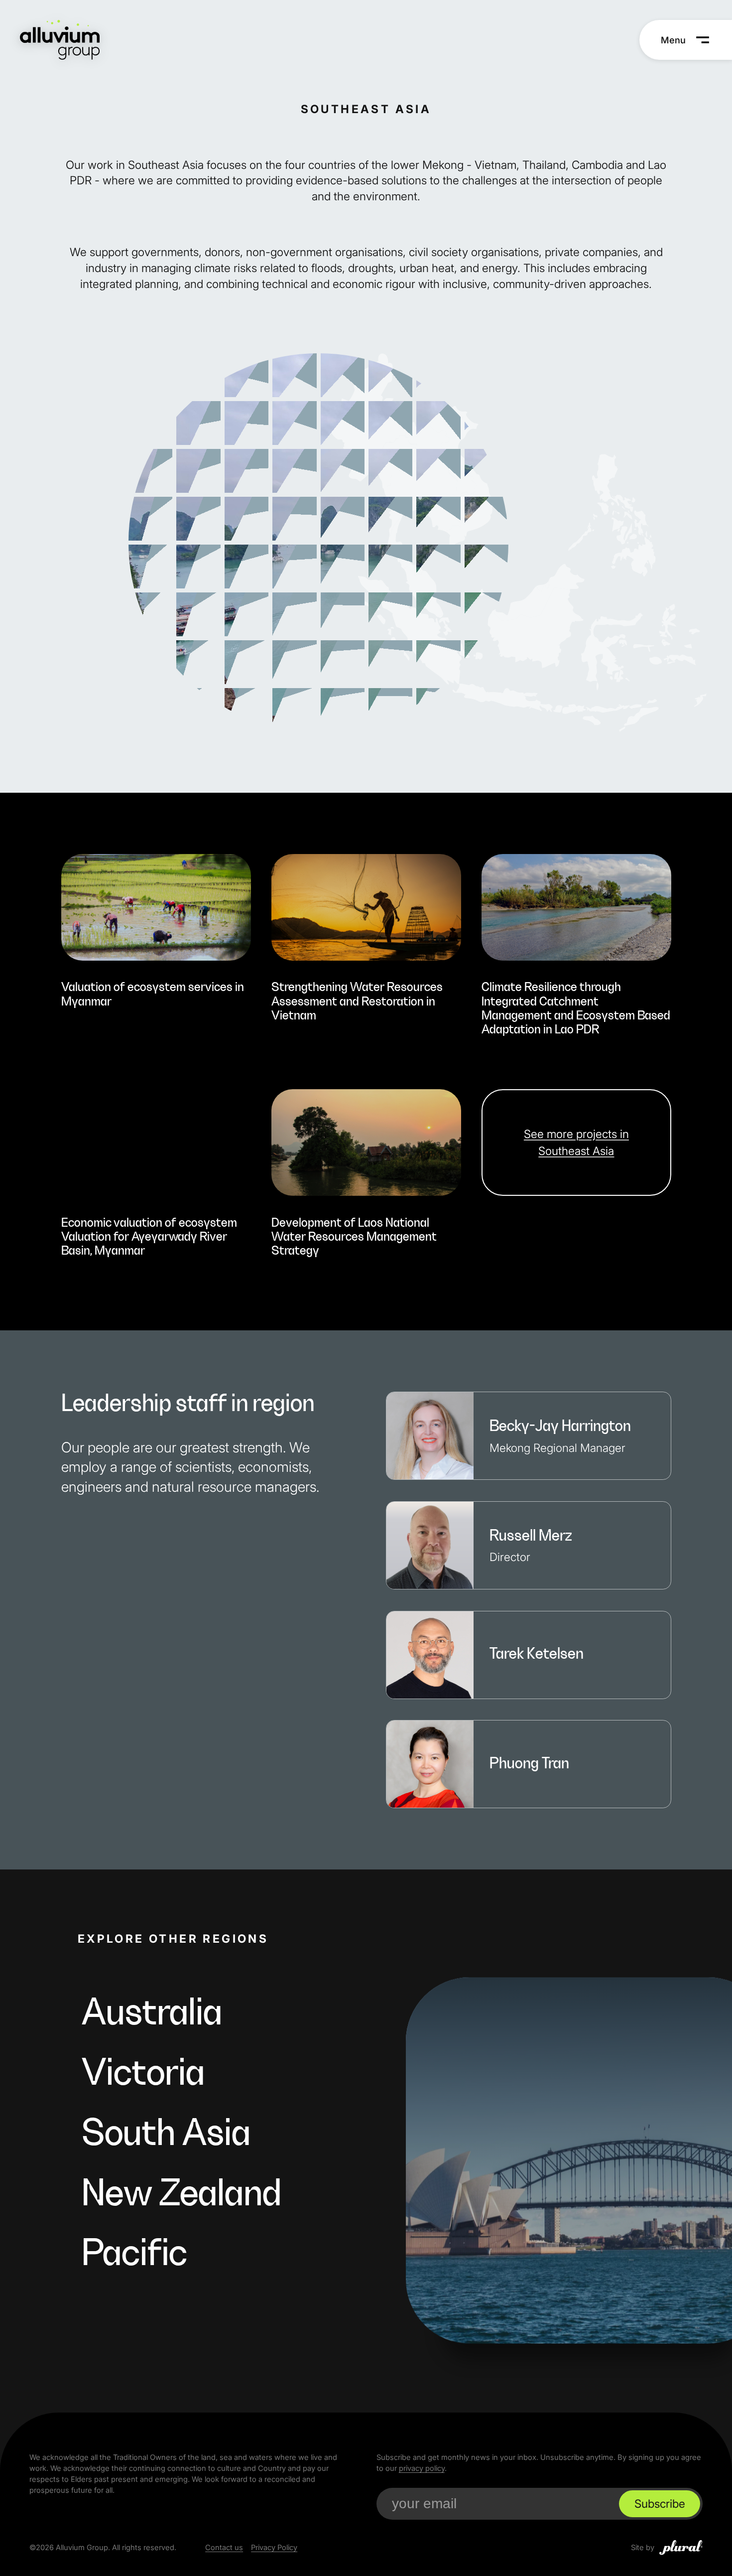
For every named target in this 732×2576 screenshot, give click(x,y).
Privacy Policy (274, 2548)
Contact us (224, 2548)
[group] (156, 937)
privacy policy (422, 2468)
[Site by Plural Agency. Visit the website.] (681, 2548)
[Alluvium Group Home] (60, 40)
